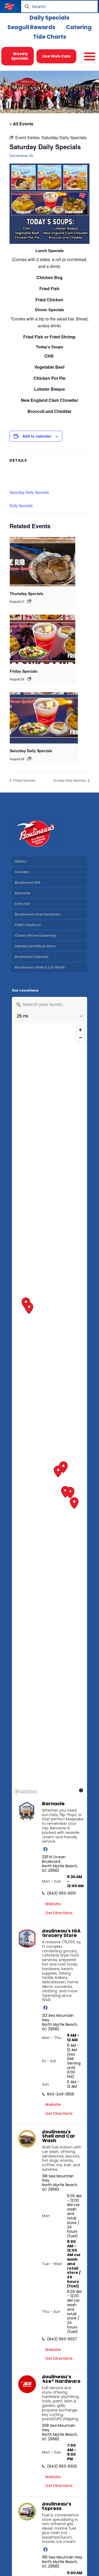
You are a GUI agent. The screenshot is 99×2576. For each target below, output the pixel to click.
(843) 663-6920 (62, 2466)
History (21, 861)
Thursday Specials (27, 593)
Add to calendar (37, 436)
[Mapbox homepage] (25, 1792)
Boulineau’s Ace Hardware (38, 914)
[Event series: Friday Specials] (29, 679)
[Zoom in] (80, 1030)
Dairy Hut (22, 904)
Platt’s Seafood (28, 925)
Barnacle (23, 893)
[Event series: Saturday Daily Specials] (29, 759)
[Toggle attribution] (81, 1790)
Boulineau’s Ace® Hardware (61, 2379)
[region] (49, 1410)
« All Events (21, 124)
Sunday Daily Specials (70, 780)
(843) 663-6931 (61, 1893)
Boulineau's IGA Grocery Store (61, 1933)
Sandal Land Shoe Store (35, 946)
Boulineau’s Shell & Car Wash (40, 967)
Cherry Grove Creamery (36, 935)
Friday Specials (24, 671)
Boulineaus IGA (28, 882)
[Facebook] (45, 1849)
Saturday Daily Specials (29, 492)
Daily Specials (21, 505)
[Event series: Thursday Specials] (29, 601)
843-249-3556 (61, 2094)
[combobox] (44, 1004)
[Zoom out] (80, 1038)
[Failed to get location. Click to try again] (80, 1004)
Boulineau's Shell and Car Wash (59, 2136)
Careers (22, 872)
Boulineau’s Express (32, 957)
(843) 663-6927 (62, 2339)
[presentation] (43, 562)
